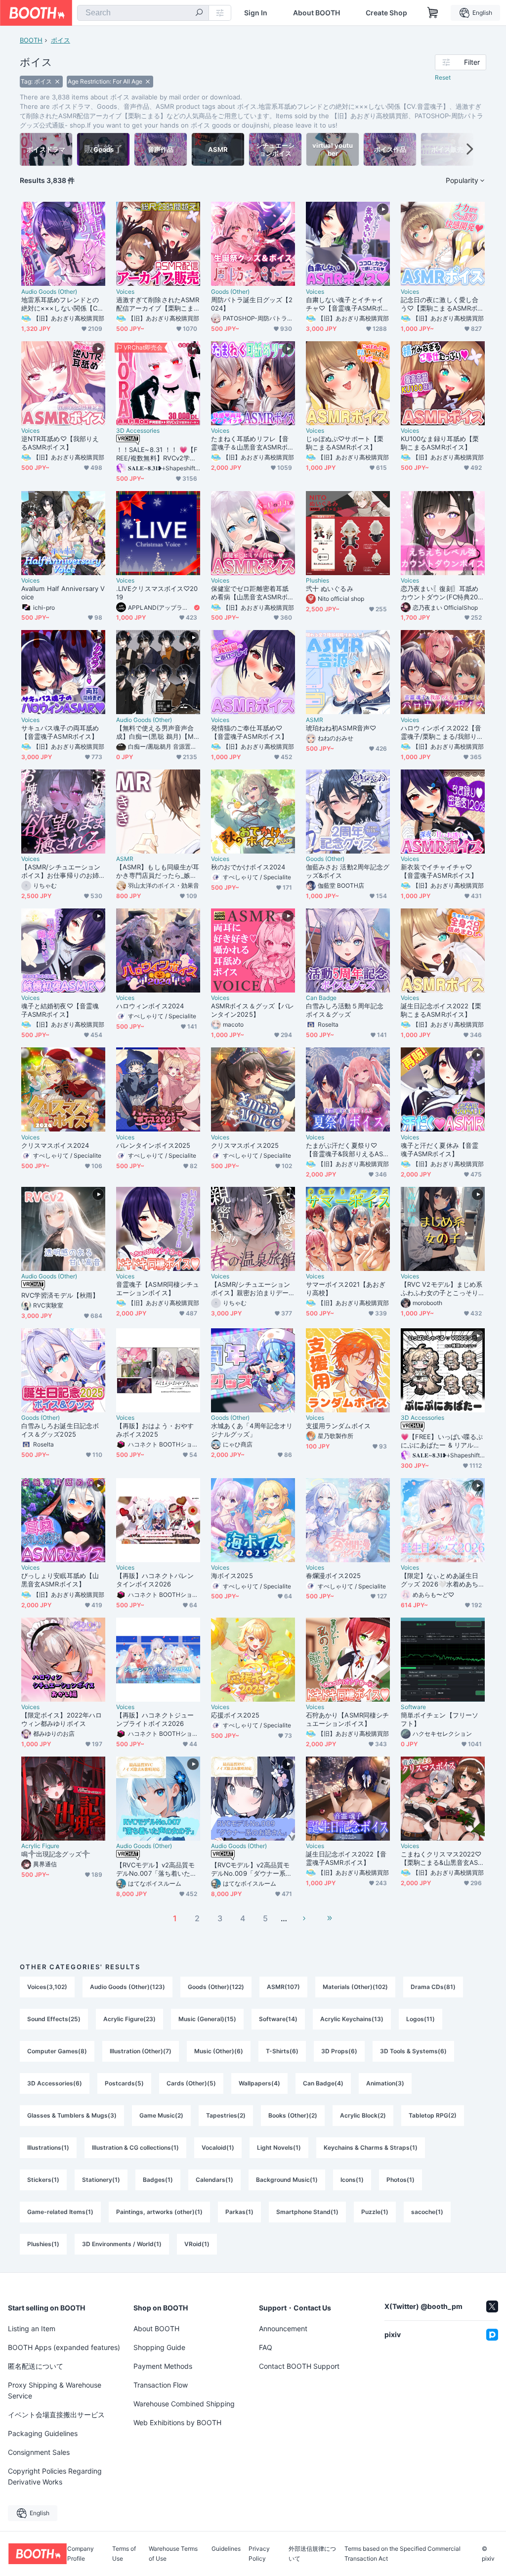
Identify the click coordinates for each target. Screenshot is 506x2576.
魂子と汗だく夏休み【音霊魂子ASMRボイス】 (440, 1150)
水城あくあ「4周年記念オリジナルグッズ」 (252, 1430)
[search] (199, 13)
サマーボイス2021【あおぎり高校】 (346, 1288)
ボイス (61, 40)
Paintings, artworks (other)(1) (159, 2212)
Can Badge (321, 998)
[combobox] (143, 13)
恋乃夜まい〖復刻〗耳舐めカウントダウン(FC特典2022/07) (441, 593)
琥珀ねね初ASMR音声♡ (341, 728)
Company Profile (81, 2554)
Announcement (283, 2328)
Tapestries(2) (226, 2115)
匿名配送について (36, 2366)
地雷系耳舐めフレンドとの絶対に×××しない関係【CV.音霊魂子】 (62, 304)
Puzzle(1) (375, 2212)
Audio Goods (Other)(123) (127, 1987)
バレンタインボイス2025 (153, 1145)
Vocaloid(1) (218, 2147)
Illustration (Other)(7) (141, 2051)
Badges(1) (158, 2180)
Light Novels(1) (279, 2147)
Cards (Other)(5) (191, 2083)
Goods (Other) (230, 292)
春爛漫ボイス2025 (333, 1576)
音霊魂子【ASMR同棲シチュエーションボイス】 (158, 1288)
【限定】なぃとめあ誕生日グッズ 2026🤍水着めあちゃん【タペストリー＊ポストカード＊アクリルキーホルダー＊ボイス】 (440, 1580)
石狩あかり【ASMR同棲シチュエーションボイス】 (347, 1719)
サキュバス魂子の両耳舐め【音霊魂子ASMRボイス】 (60, 732)
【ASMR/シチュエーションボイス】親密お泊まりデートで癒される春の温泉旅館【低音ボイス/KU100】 (251, 1289)
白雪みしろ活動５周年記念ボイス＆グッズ (345, 1010)
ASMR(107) (283, 1987)
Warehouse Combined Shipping (184, 2404)
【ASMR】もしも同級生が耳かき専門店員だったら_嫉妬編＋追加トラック (158, 871)
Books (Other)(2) (293, 2115)
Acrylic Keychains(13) (352, 2019)
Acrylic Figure (40, 1846)
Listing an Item (32, 2328)
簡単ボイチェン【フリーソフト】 (440, 1719)
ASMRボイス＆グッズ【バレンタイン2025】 (253, 1010)
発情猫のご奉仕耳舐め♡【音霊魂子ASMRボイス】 (249, 732)
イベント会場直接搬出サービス (56, 2415)
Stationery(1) (101, 2180)
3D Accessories (138, 431)
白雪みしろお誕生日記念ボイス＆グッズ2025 (60, 1430)
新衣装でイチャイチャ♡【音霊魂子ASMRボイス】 (439, 871)
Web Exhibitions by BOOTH (177, 2422)
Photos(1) (401, 2180)
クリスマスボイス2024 (55, 1145)
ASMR (315, 720)
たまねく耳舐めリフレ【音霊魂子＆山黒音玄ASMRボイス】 (253, 443)
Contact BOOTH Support (299, 2366)
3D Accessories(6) (55, 2083)
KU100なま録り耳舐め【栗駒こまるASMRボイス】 (440, 443)
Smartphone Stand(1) (307, 2212)
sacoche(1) (427, 2212)
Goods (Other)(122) (216, 1987)
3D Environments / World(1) (122, 2244)
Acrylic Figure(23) (129, 2019)
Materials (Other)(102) (355, 1987)
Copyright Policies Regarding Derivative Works (55, 2476)
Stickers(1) (43, 2180)
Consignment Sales (39, 2452)
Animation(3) (385, 2083)
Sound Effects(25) (54, 2019)
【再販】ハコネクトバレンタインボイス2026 (155, 1580)
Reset (443, 77)
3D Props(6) (339, 2051)
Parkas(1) (239, 2212)
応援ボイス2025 (235, 1715)
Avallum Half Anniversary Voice (63, 593)
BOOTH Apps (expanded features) (64, 2347)
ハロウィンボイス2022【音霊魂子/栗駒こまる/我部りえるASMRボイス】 (442, 732)
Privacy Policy (259, 2554)
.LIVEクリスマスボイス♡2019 (157, 593)
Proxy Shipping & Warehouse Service (55, 2390)
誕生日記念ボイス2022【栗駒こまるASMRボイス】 (441, 1010)
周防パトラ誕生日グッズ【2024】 (252, 304)
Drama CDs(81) (433, 1987)
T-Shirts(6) (282, 2051)
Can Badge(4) (323, 2083)
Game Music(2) (161, 2115)
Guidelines (226, 2549)
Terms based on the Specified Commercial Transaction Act (402, 2554)
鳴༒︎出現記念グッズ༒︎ (56, 1854)
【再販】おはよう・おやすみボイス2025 (155, 1430)
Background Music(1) (287, 2180)
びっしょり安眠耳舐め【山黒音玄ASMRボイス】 (60, 1580)
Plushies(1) (43, 2244)
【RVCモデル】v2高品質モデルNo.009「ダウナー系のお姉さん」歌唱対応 (252, 1869)
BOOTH (31, 40)
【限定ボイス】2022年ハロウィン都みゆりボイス (62, 1719)
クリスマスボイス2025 (245, 1145)
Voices (125, 292)
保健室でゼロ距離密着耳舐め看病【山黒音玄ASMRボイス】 (253, 593)
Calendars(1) (214, 2180)
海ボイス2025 (232, 1576)
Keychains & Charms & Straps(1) (371, 2147)
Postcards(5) (124, 2083)
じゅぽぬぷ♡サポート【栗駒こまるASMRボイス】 (345, 443)
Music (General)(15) (207, 2019)
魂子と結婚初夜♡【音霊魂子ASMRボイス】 (60, 1010)
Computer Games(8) (57, 2051)
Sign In (256, 13)
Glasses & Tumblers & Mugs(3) (72, 2115)
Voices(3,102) (47, 1987)
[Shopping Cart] (433, 13)
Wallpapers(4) (259, 2083)
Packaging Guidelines (43, 2433)
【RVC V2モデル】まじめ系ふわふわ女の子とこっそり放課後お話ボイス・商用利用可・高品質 (442, 1289)
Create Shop (386, 13)
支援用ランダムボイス (338, 1426)
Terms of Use (124, 2554)
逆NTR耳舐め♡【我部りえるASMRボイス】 (60, 443)
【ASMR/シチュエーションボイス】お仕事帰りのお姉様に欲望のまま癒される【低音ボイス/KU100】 (61, 871)
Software (413, 1707)
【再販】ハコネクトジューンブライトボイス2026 (155, 1719)
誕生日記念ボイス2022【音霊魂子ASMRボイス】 (346, 1858)
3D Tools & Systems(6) (413, 2051)
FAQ (266, 2347)
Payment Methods (163, 2366)
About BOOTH (316, 13)
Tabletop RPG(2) (433, 2115)
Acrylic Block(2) (363, 2115)
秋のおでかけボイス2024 (248, 867)
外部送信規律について (312, 2554)
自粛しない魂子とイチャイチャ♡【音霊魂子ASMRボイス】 (347, 304)
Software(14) (278, 2019)
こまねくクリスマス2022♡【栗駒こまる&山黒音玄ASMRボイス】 (442, 1858)
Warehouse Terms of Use (173, 2554)
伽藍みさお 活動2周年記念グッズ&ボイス (348, 871)
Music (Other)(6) (219, 2051)
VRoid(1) (197, 2244)
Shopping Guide (159, 2347)
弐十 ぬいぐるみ (330, 588)
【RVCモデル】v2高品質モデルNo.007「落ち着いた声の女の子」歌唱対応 (156, 1869)
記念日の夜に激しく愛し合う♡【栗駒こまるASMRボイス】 (442, 304)
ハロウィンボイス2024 (150, 1006)
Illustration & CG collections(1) (135, 2147)
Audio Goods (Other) (49, 292)
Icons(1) (352, 2180)
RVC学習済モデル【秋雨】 (60, 1295)
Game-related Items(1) (60, 2212)
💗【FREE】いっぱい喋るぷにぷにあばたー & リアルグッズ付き (442, 1441)
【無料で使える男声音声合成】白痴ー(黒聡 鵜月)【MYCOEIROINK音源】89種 (157, 732)
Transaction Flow (161, 2385)
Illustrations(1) (48, 2147)
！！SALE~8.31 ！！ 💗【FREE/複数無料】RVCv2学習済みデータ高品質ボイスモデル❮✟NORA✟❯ (157, 454)
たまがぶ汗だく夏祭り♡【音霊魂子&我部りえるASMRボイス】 (347, 1150)
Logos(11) (421, 2019)
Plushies (317, 581)
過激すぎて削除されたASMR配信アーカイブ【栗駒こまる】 (158, 304)
